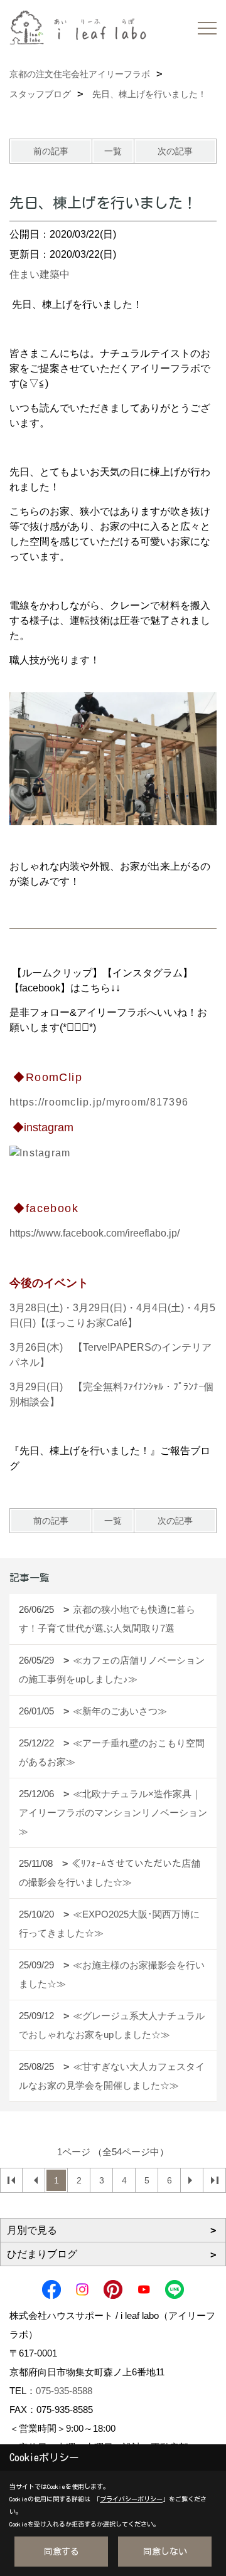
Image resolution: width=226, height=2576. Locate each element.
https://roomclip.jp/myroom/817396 (99, 1102)
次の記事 (175, 151)
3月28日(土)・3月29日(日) (68, 1308)
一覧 (113, 151)
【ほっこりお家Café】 (87, 1323)
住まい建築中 (40, 274)
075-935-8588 (64, 2391)
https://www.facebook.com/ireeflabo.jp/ (94, 1233)
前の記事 (51, 151)
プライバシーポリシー (131, 2499)
